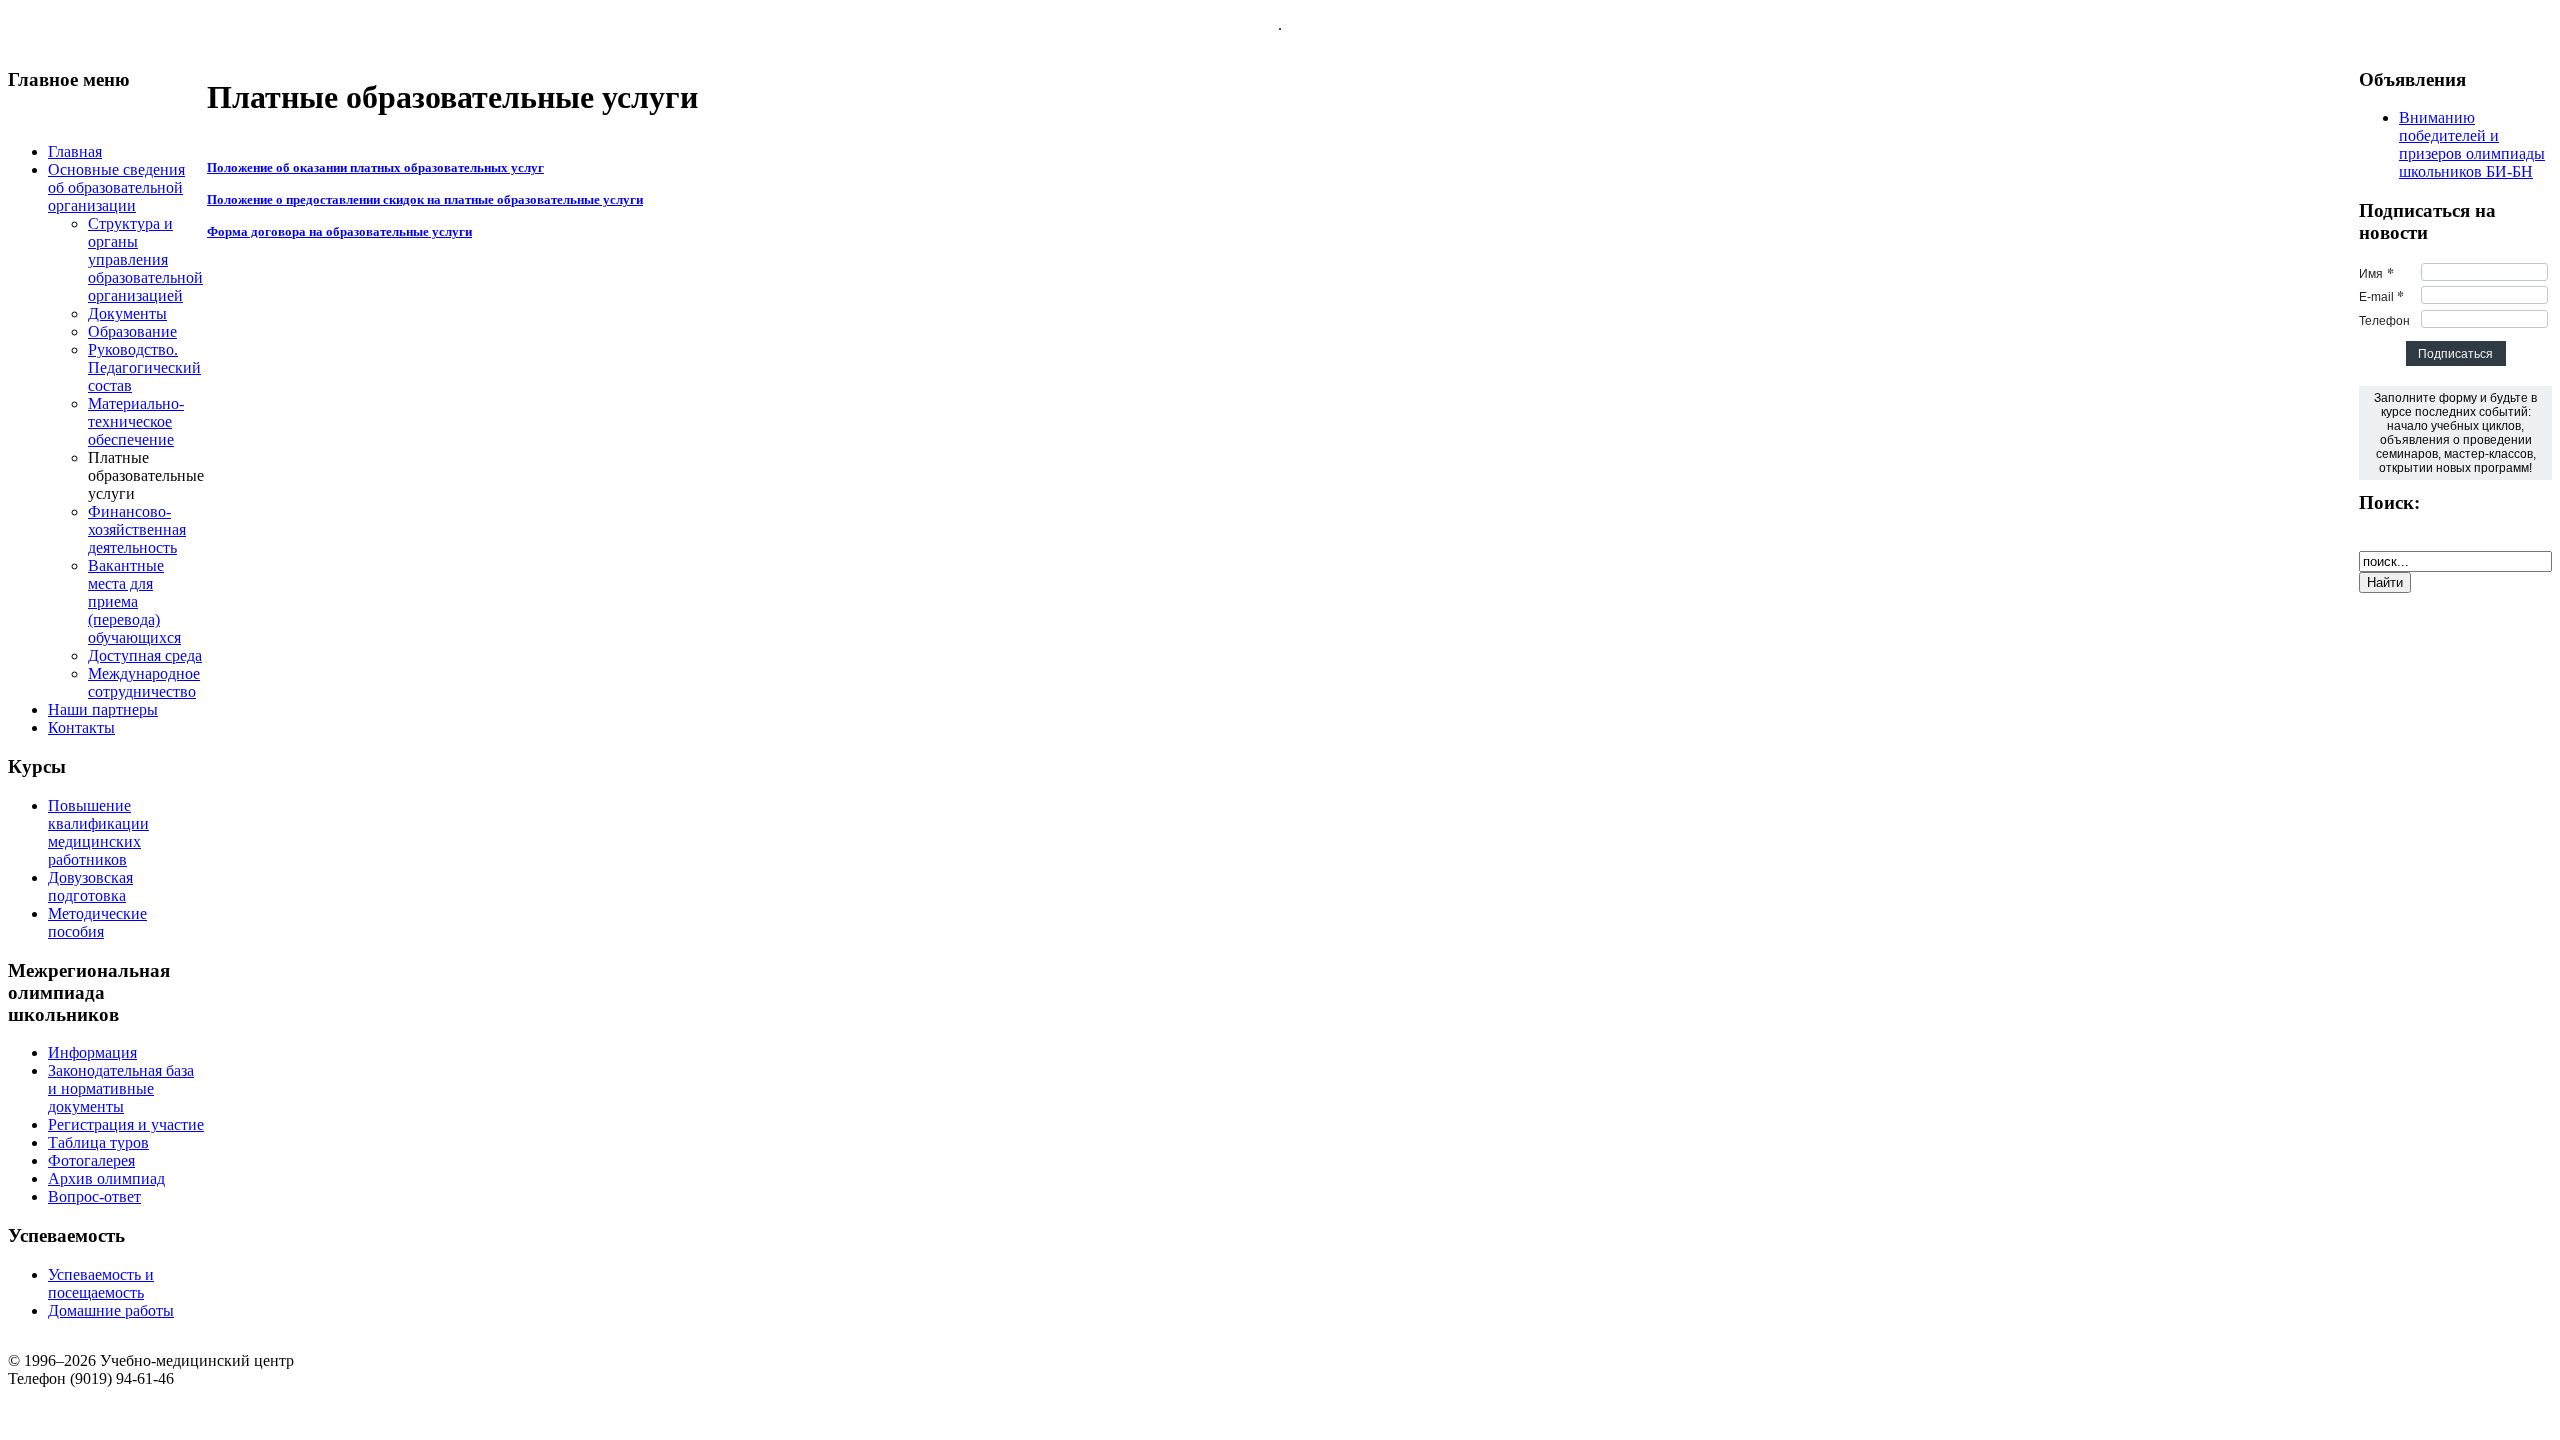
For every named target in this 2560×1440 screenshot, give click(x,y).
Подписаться (2455, 354)
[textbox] (2455, 433)
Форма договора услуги (339, 231)
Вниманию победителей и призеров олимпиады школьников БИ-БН (2472, 144)
